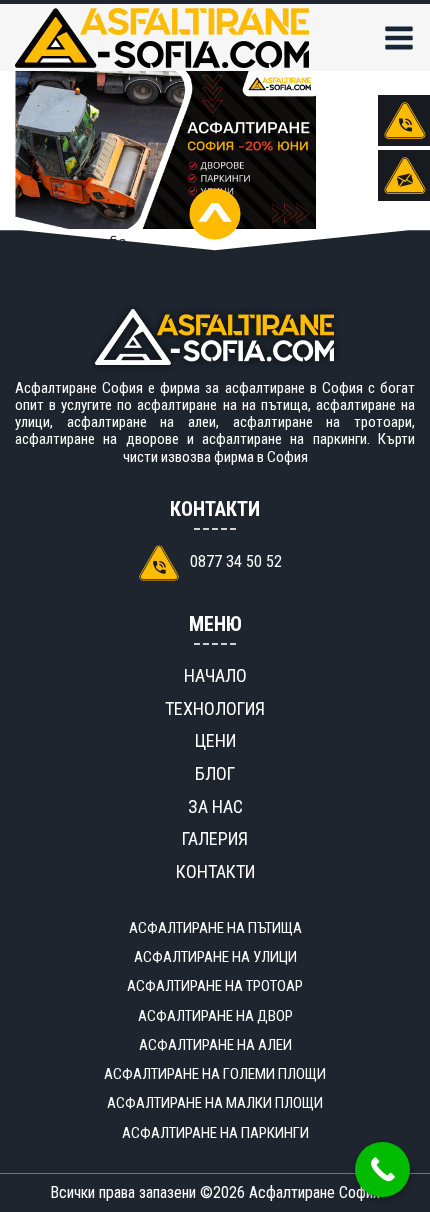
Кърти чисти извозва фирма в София (269, 447)
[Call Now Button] (382, 1169)
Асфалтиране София (314, 1192)
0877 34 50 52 (236, 561)
